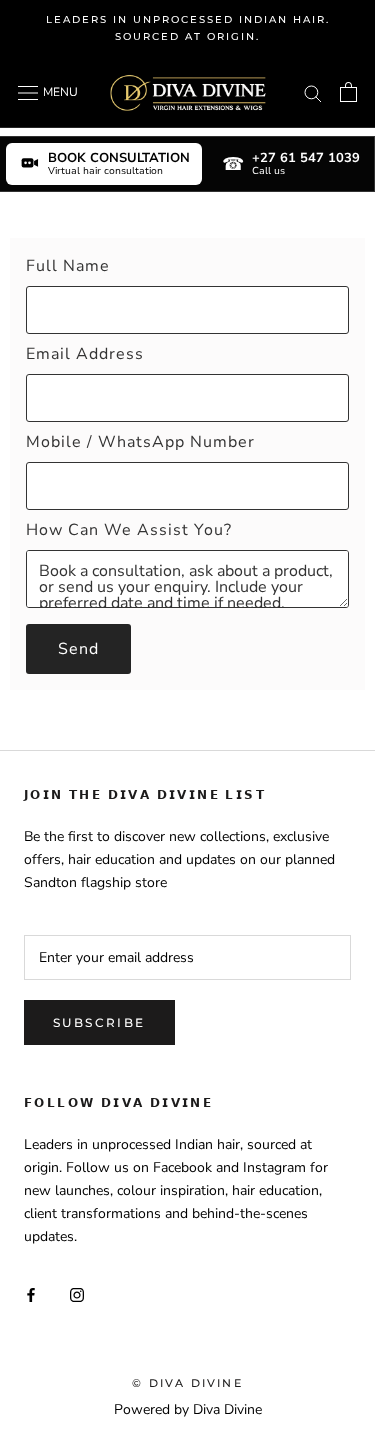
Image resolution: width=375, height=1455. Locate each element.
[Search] (313, 92)
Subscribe (99, 1022)
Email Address (85, 354)
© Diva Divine (187, 1383)
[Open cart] (348, 92)
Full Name (68, 266)
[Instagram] (77, 1293)
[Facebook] (31, 1293)
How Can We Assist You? (129, 530)
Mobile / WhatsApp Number (140, 442)
